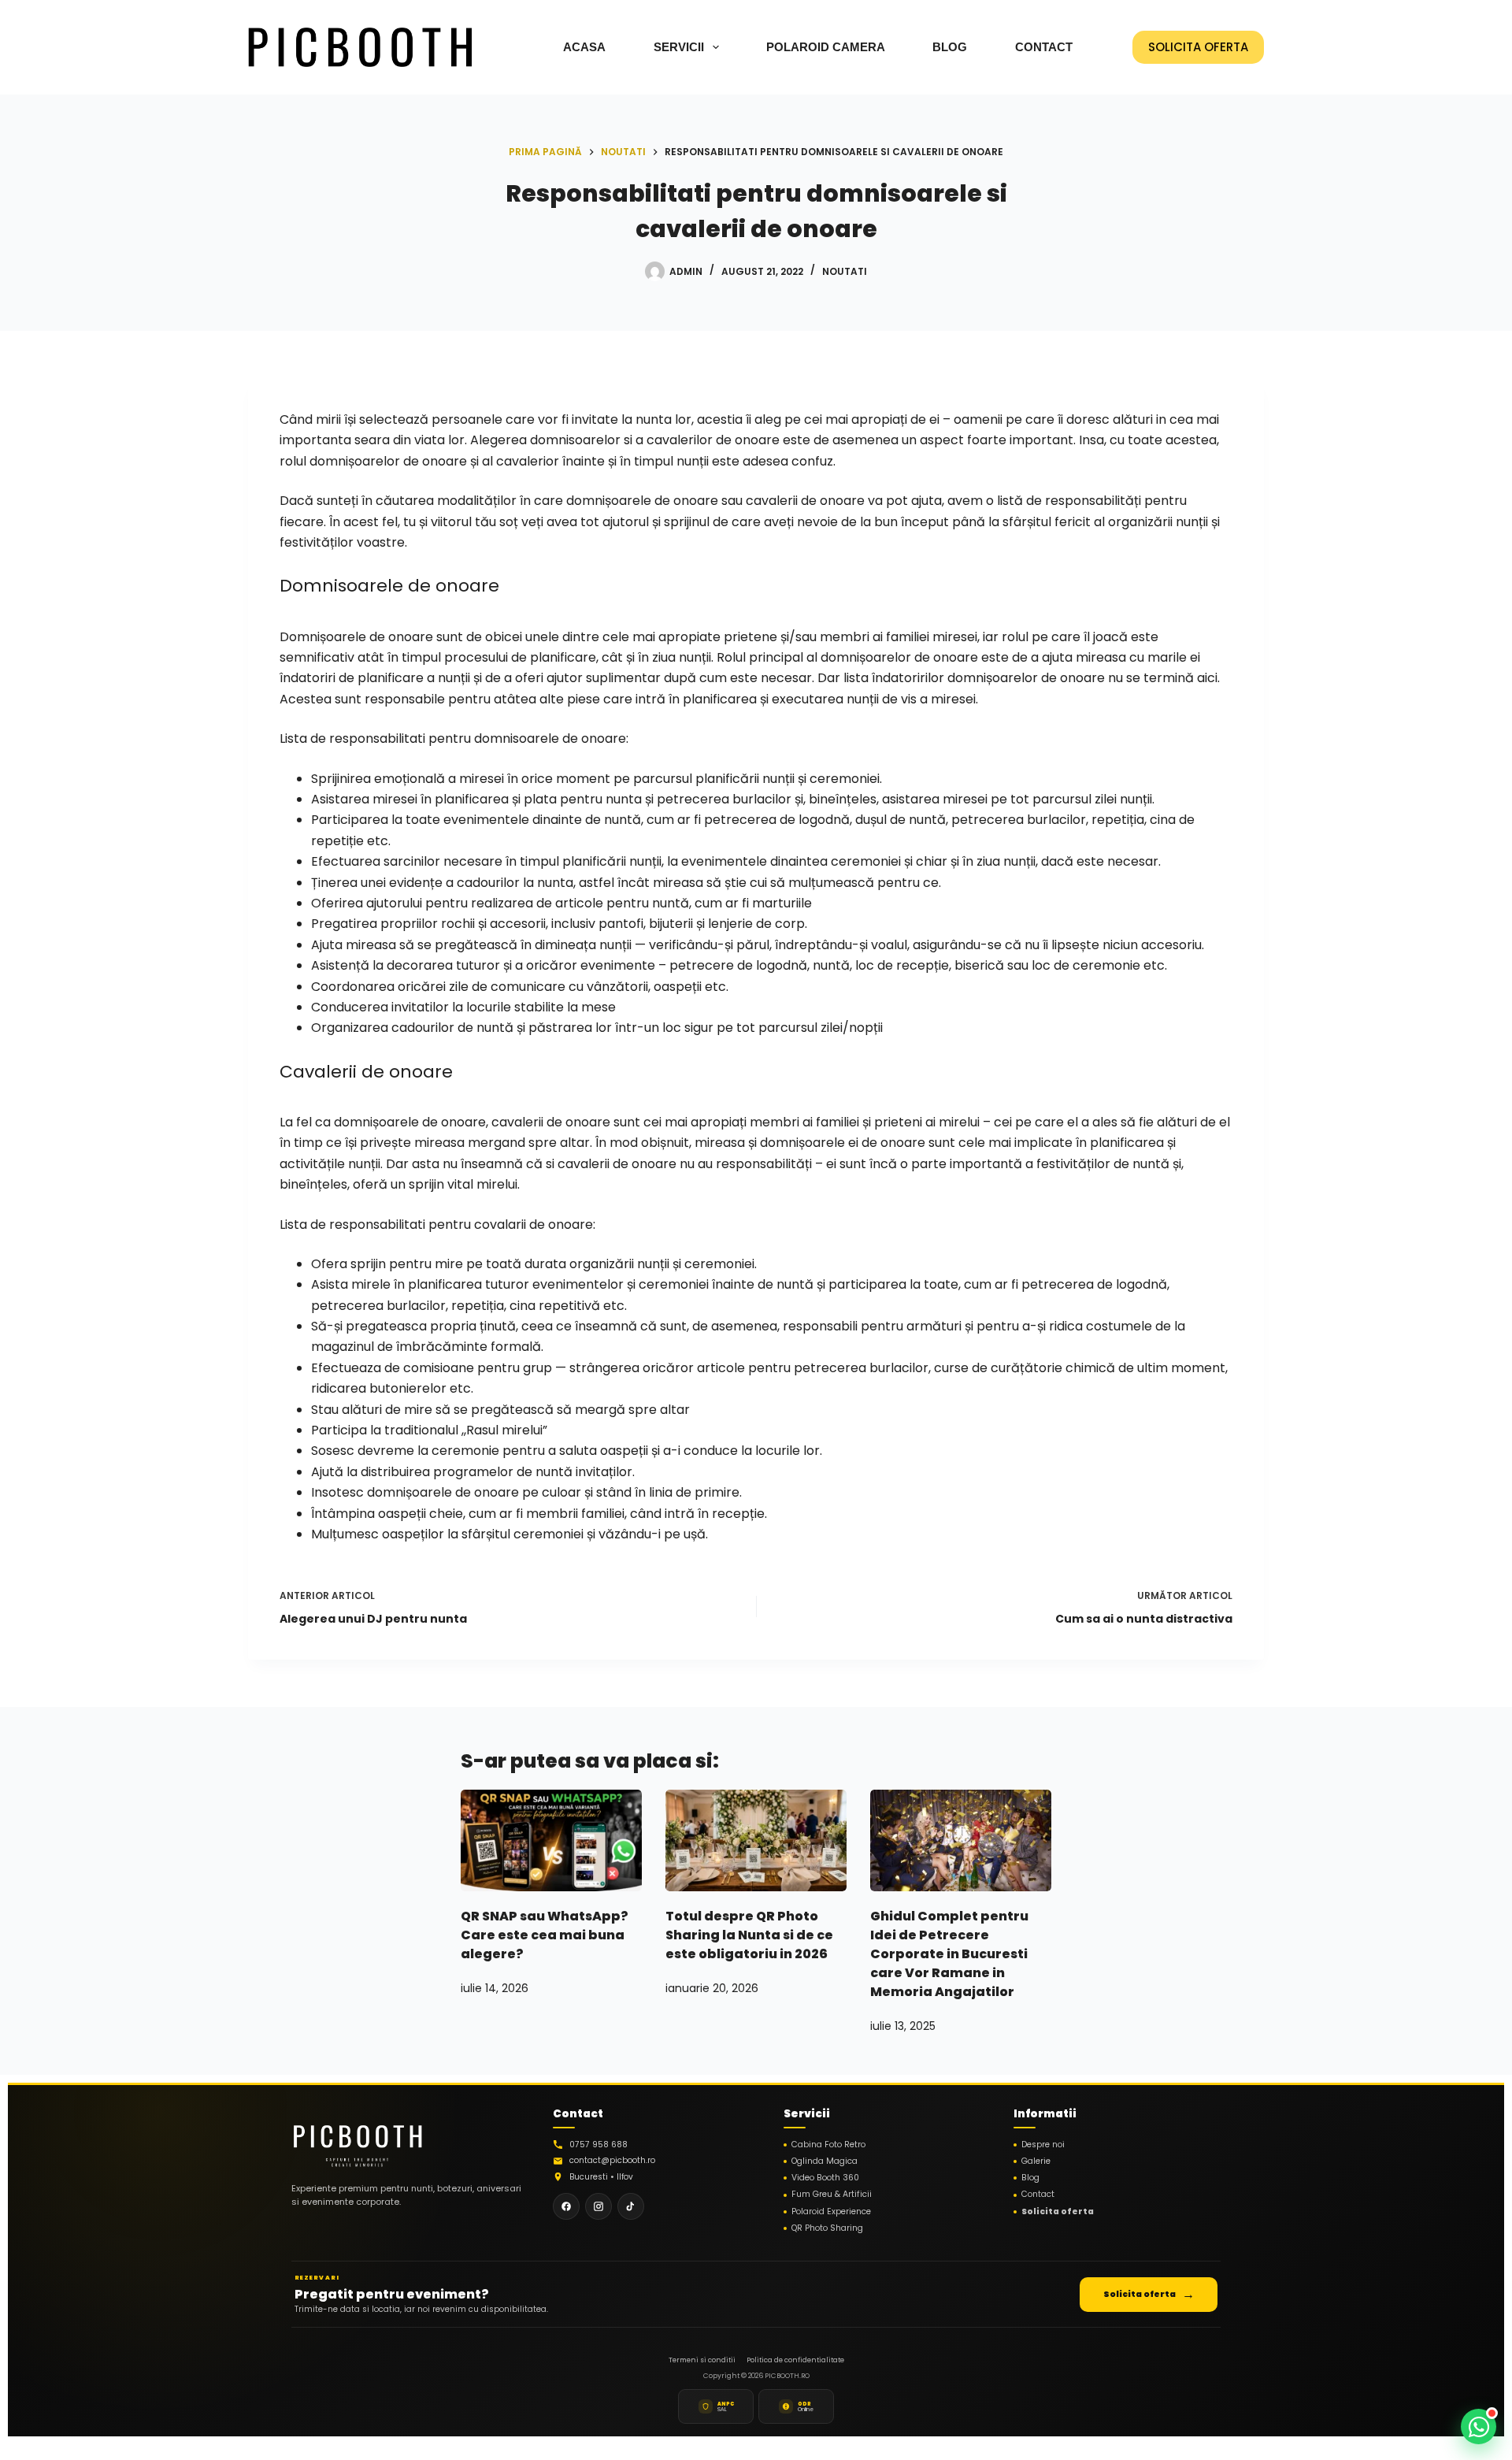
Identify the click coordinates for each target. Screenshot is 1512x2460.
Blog (1030, 2178)
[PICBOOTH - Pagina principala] (358, 2141)
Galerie (1036, 2161)
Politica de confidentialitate (795, 2360)
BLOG (950, 47)
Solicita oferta (1058, 2212)
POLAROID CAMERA (826, 47)
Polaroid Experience (831, 2212)
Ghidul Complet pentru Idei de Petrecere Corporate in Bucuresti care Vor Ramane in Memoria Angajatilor (949, 1954)
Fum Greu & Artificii (832, 2195)
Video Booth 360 (825, 2178)
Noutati (845, 271)
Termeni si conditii (702, 2360)
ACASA (584, 47)
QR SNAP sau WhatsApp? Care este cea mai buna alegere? (545, 1935)
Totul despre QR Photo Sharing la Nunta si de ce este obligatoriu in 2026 (749, 1935)
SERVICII (679, 47)
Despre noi (1043, 2145)
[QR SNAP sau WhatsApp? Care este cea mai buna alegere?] (551, 1840)
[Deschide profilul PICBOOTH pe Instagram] (598, 2206)
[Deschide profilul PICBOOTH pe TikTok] (631, 2206)
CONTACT (1044, 47)
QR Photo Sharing (827, 2228)
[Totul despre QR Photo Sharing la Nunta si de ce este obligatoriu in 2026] (756, 1840)
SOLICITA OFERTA (1198, 47)
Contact (1038, 2195)
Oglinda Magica (825, 2161)
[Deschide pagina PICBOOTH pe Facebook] (566, 2206)
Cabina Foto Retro (828, 2145)
